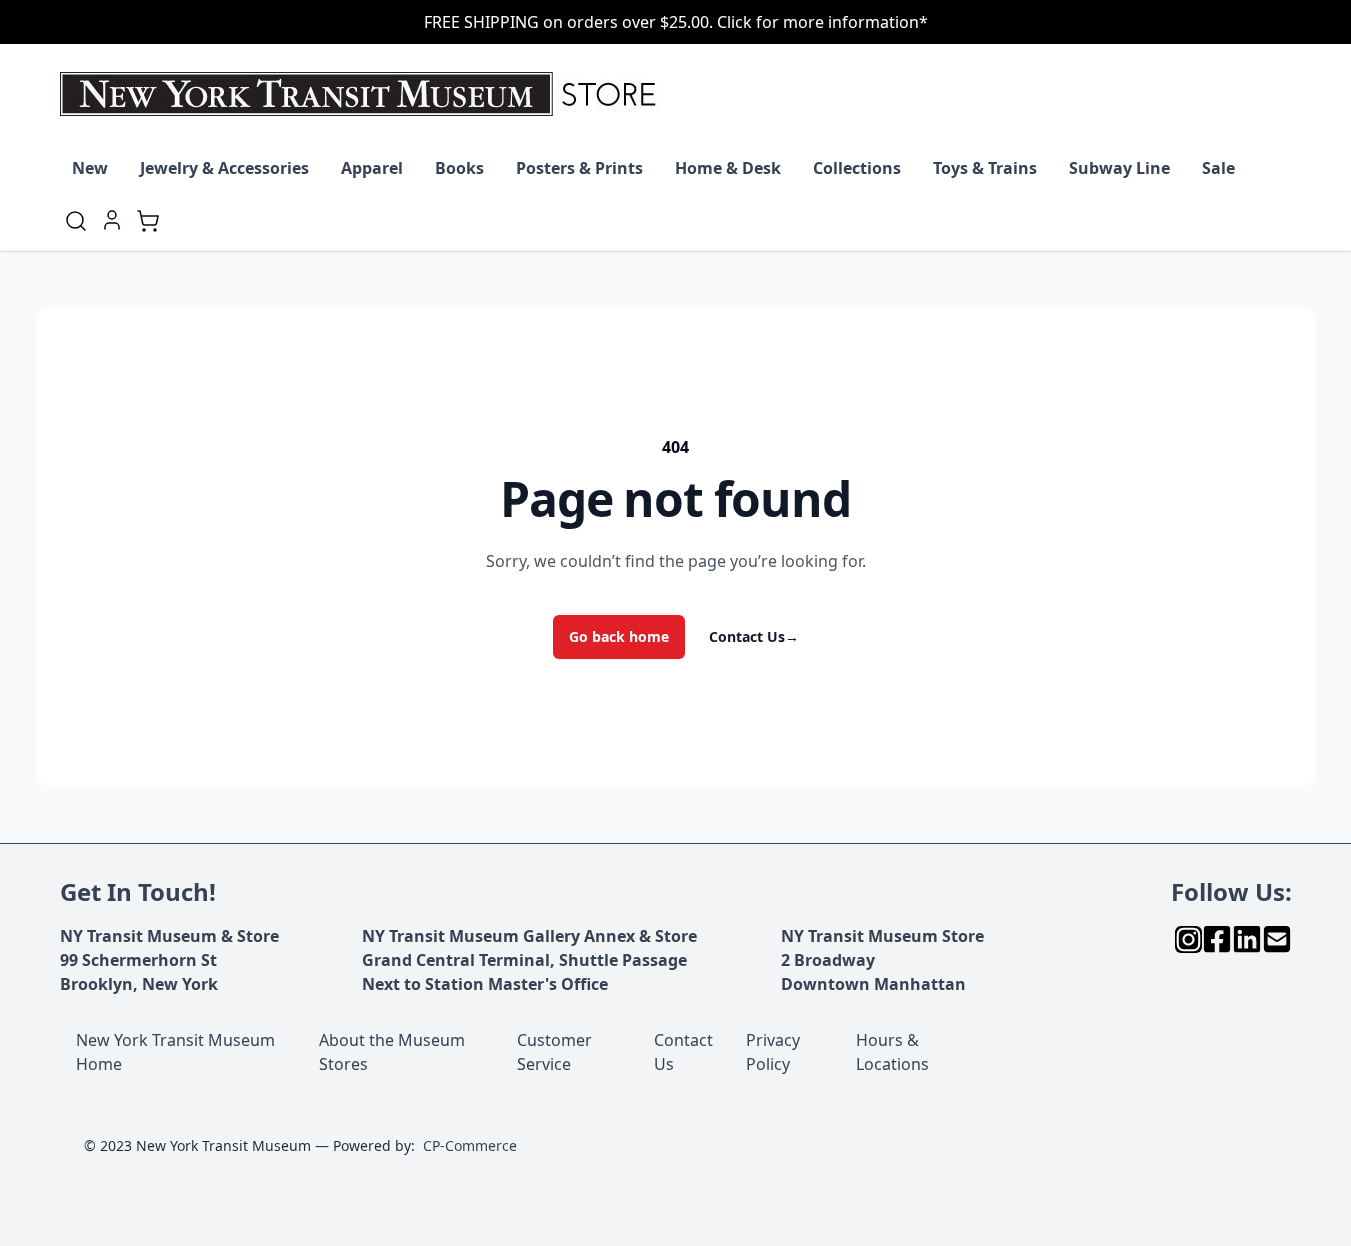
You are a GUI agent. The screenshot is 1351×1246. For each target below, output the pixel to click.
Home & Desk (728, 168)
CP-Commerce (470, 1145)
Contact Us (754, 636)
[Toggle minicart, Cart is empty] (148, 221)
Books (459, 168)
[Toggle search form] (76, 221)
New (90, 168)
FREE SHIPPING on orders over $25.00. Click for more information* (676, 22)
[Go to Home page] (362, 94)
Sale (1218, 168)
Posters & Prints (579, 168)
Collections (857, 168)
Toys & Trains (985, 168)
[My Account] (112, 220)
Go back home (619, 636)
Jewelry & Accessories (224, 168)
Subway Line (1119, 168)
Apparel (372, 168)
